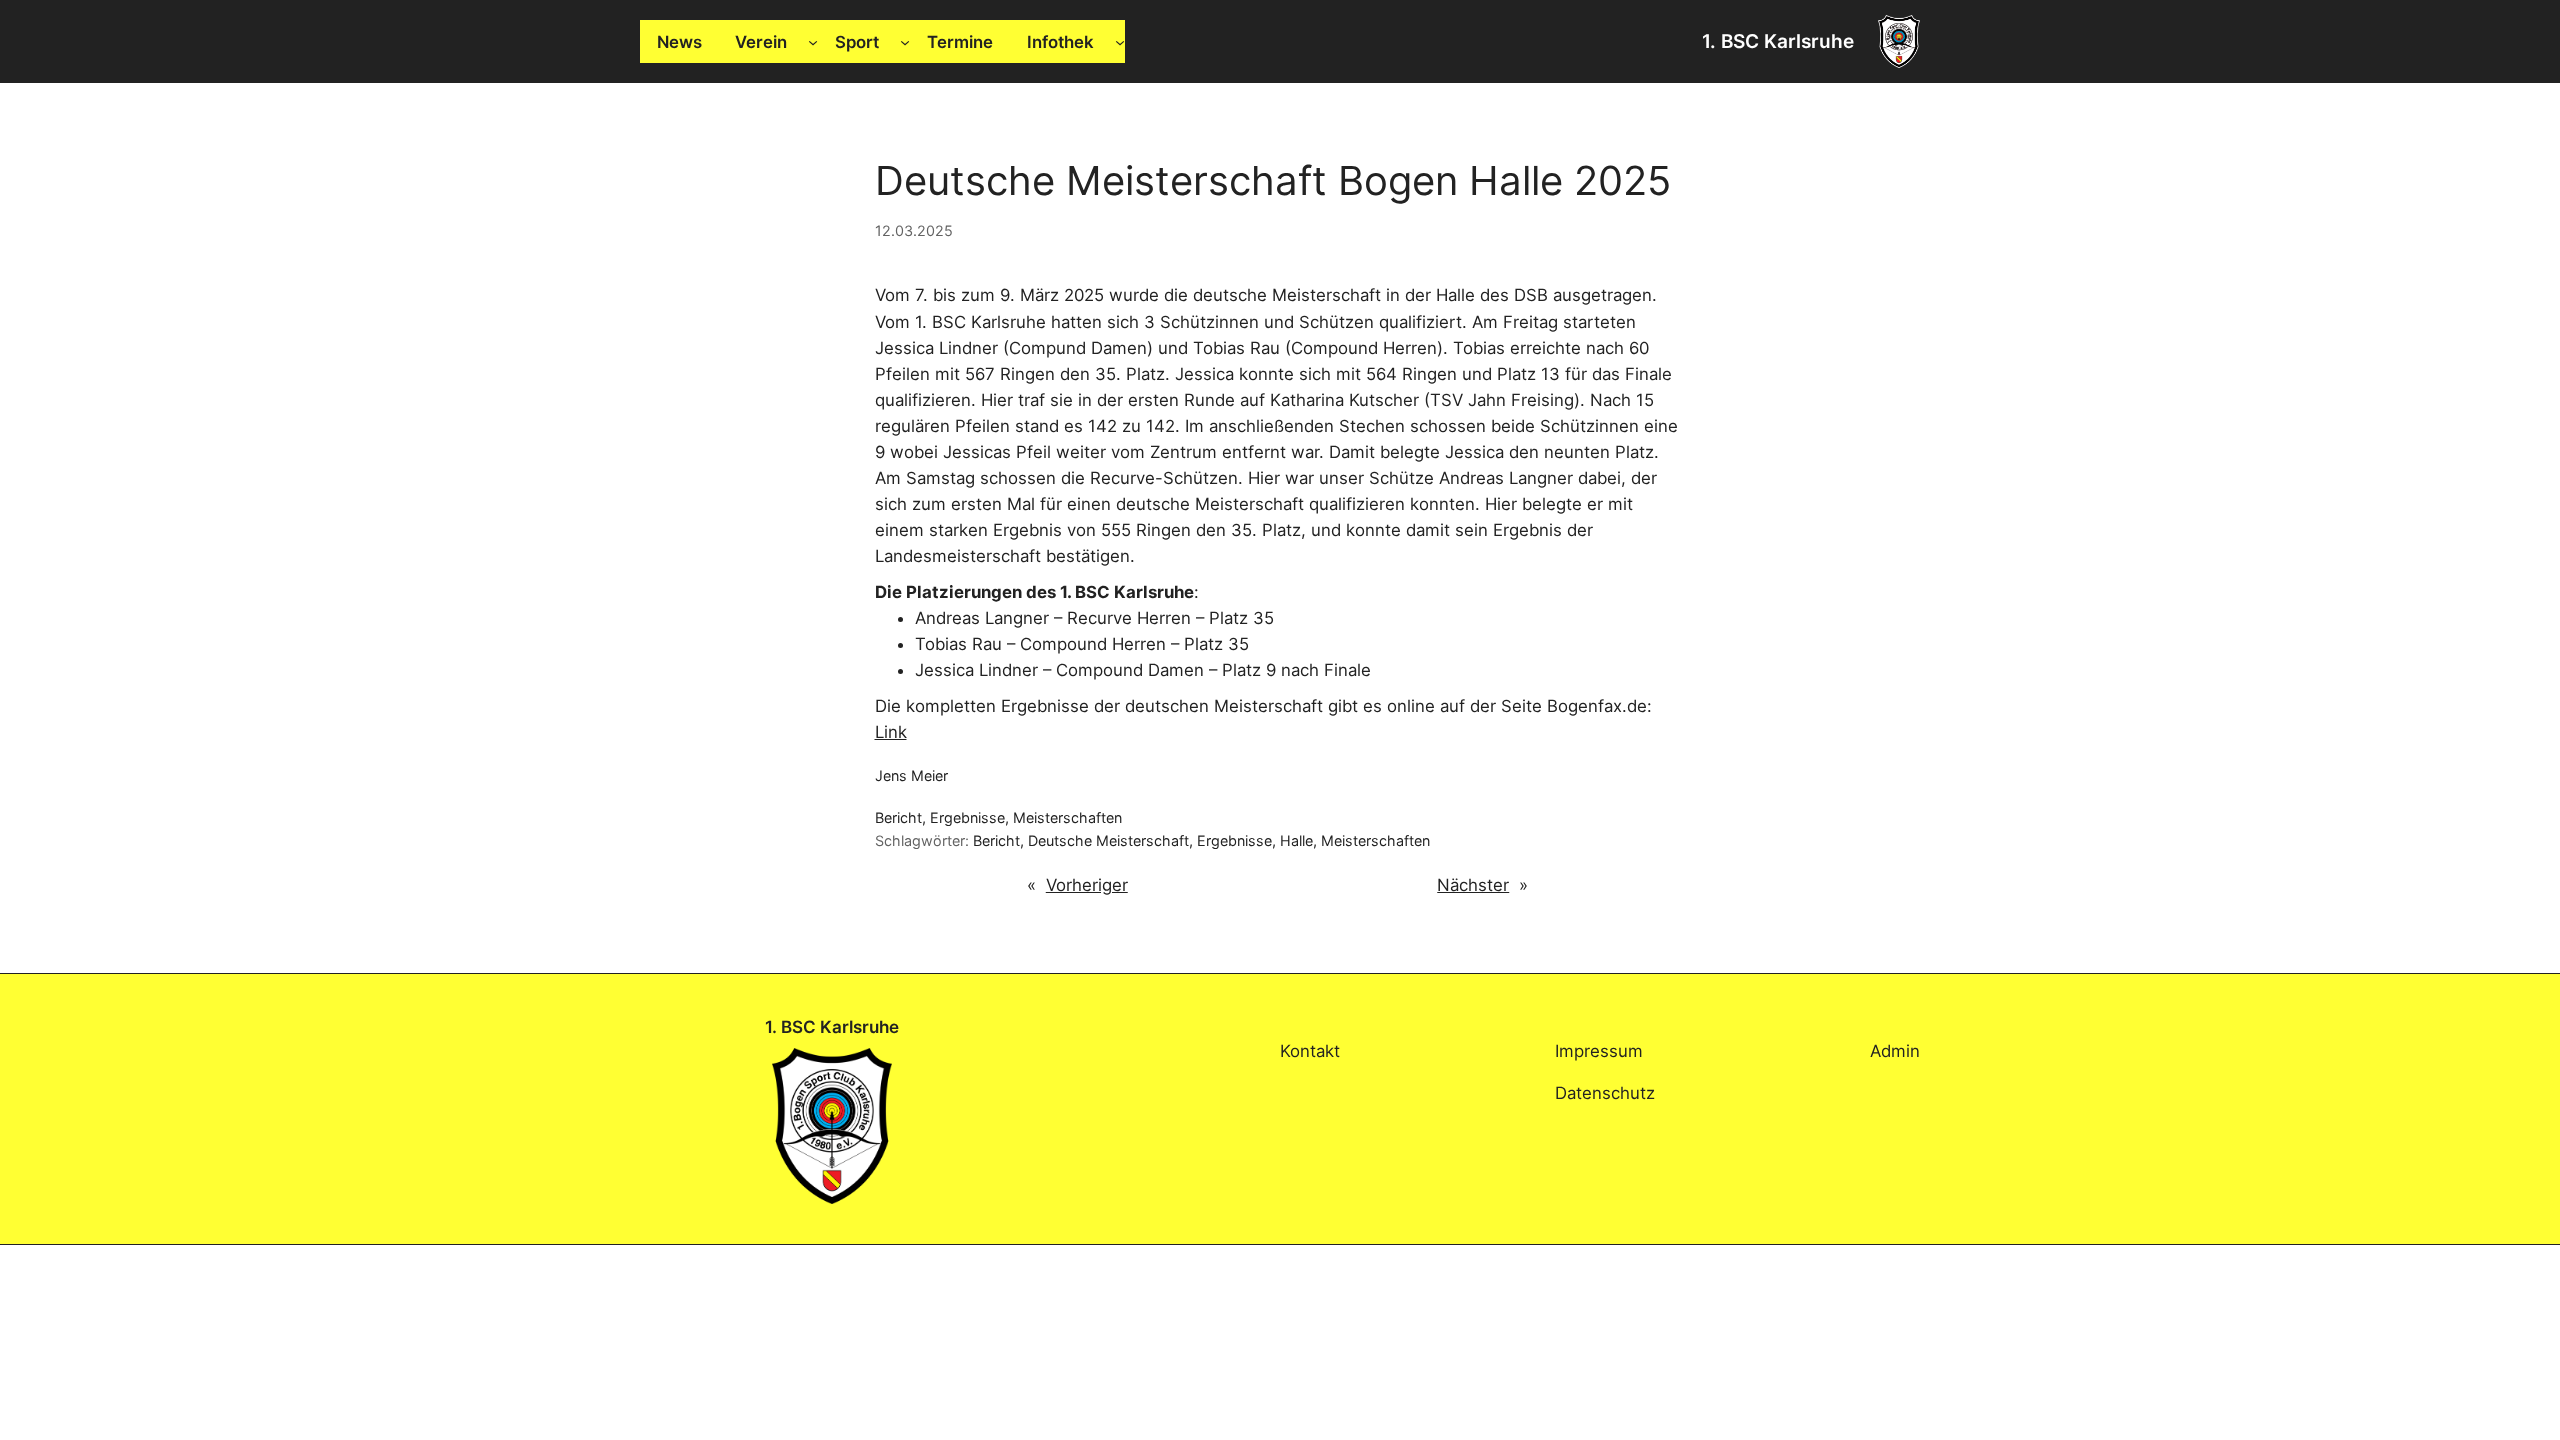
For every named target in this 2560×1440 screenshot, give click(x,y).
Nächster (1473, 885)
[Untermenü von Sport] (905, 42)
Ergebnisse (967, 817)
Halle (1296, 840)
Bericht (898, 817)
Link (891, 732)
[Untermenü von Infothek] (1120, 42)
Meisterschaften (1067, 817)
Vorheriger (1087, 885)
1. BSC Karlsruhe (1778, 41)
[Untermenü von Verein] (813, 42)
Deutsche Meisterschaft (1108, 840)
